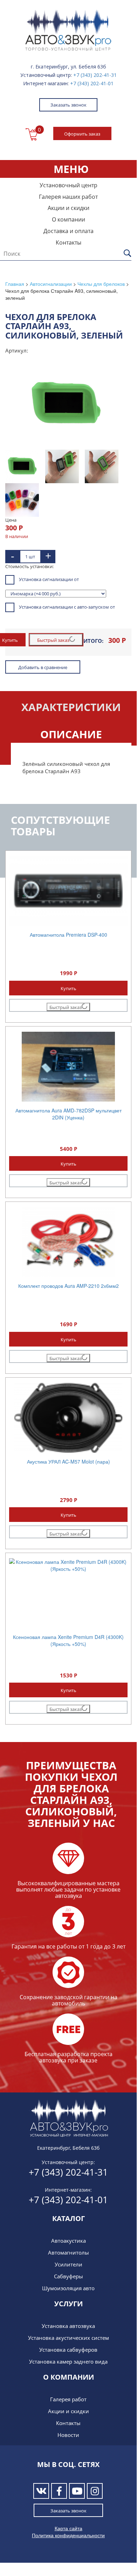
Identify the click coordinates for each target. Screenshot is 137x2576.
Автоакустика (68, 2241)
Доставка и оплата (68, 231)
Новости (68, 2435)
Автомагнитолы (68, 2252)
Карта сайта (68, 2528)
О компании (68, 219)
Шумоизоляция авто (68, 2288)
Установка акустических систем (68, 2338)
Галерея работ (68, 2399)
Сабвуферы (68, 2276)
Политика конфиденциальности (68, 2535)
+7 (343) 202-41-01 (92, 83)
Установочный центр (68, 185)
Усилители (68, 2264)
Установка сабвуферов (68, 2350)
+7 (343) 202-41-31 (95, 75)
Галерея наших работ (68, 197)
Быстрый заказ (53, 640)
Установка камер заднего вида (68, 2361)
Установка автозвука (68, 2326)
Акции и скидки (68, 208)
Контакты (68, 242)
